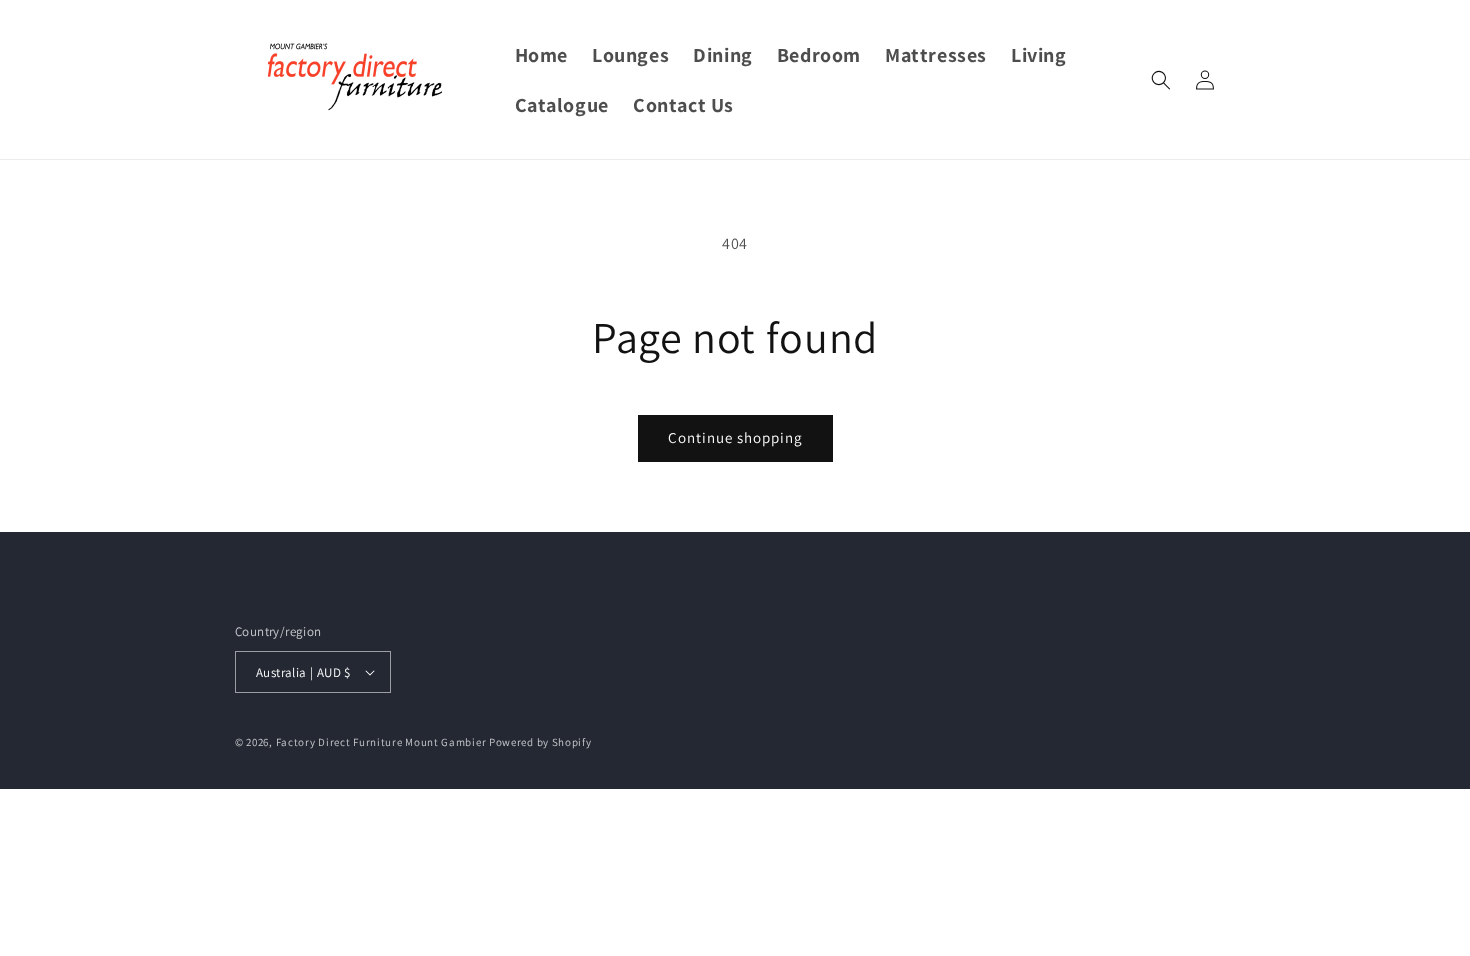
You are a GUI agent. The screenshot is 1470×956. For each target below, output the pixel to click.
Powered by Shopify (540, 742)
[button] (1161, 80)
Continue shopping (735, 437)
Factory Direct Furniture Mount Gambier (381, 742)
